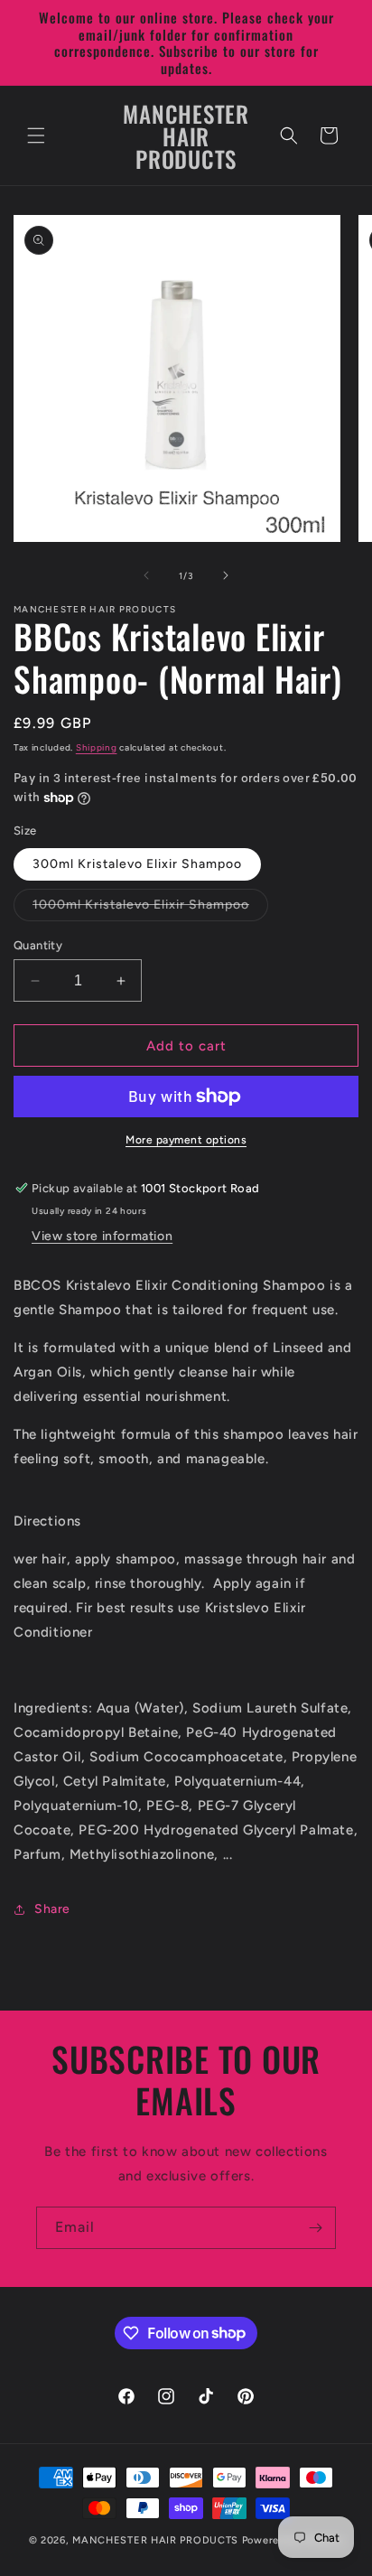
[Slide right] (226, 575)
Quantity (38, 945)
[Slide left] (146, 575)
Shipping (97, 747)
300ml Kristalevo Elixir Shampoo (137, 864)
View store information (102, 1236)
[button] (36, 135)
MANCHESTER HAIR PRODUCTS (157, 2540)
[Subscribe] (315, 2228)
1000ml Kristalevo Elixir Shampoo (150, 909)
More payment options (186, 1140)
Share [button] (52, 1909)
